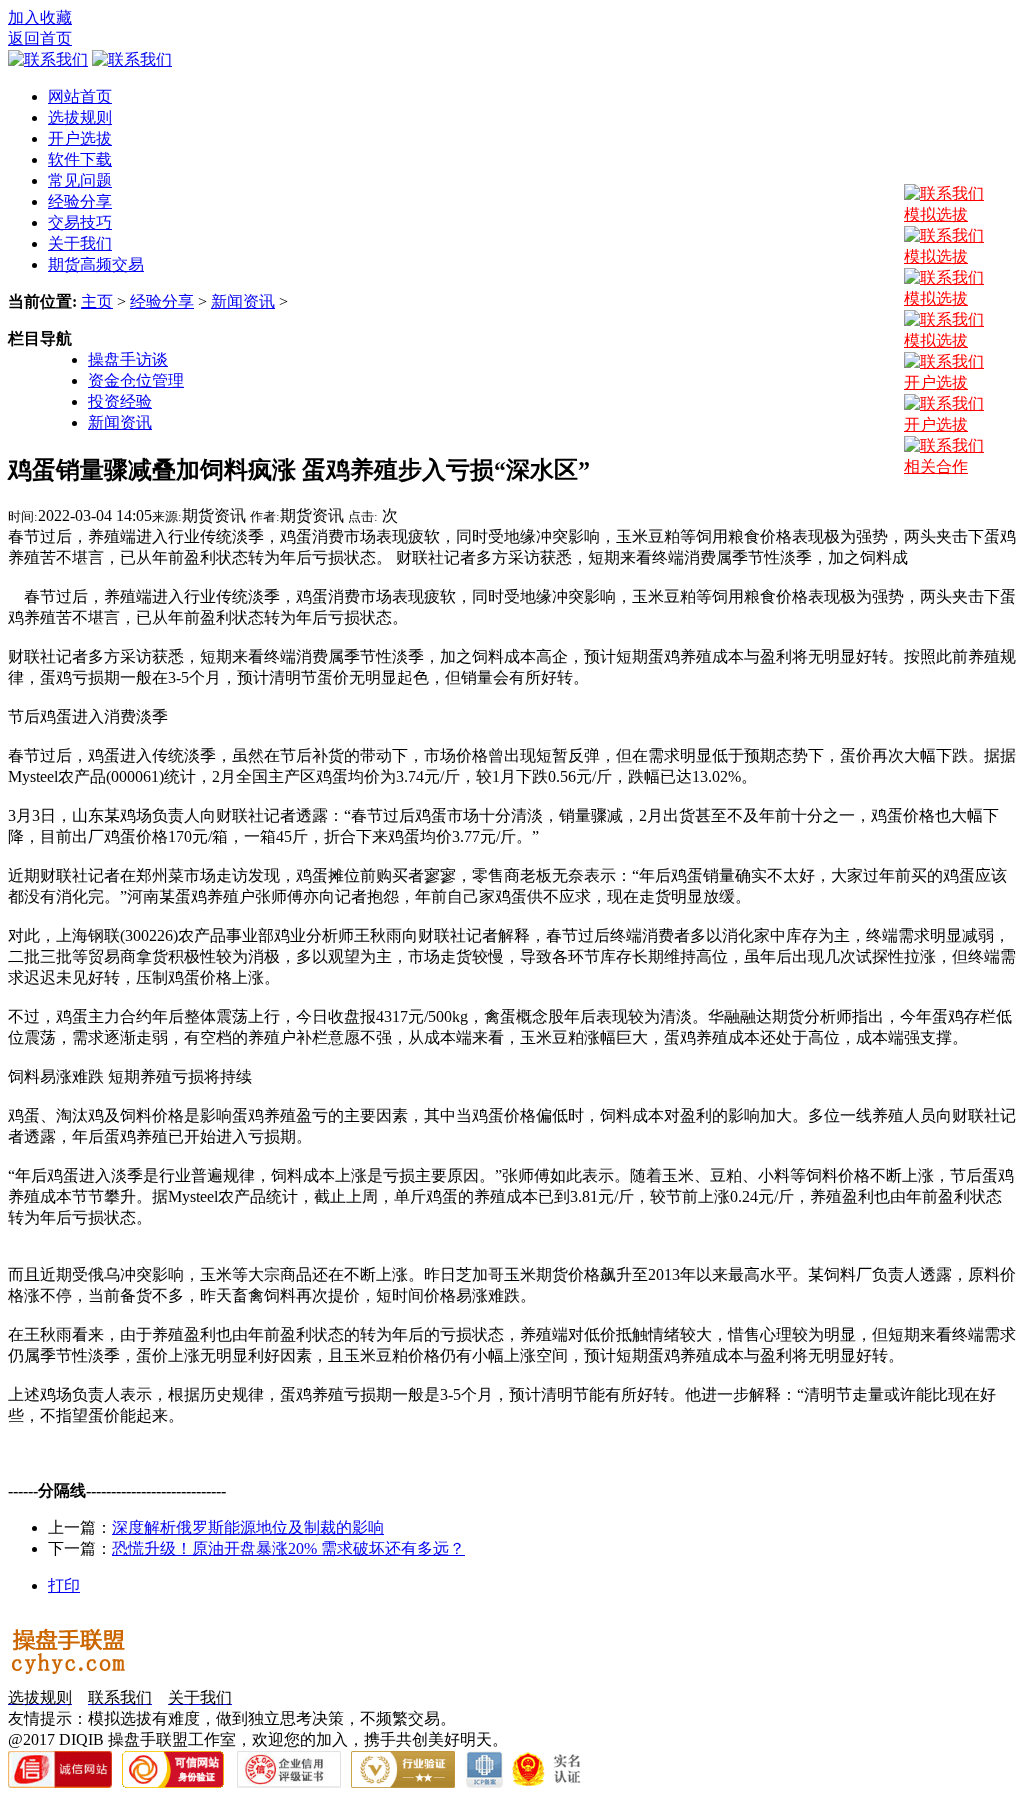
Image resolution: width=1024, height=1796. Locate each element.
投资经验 (120, 401)
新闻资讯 (243, 301)
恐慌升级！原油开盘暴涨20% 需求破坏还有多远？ (288, 1548)
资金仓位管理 (136, 380)
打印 (64, 1585)
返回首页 (40, 38)
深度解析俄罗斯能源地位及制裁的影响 (248, 1527)
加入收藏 (40, 17)
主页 (97, 301)
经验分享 (162, 301)
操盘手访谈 (128, 359)
